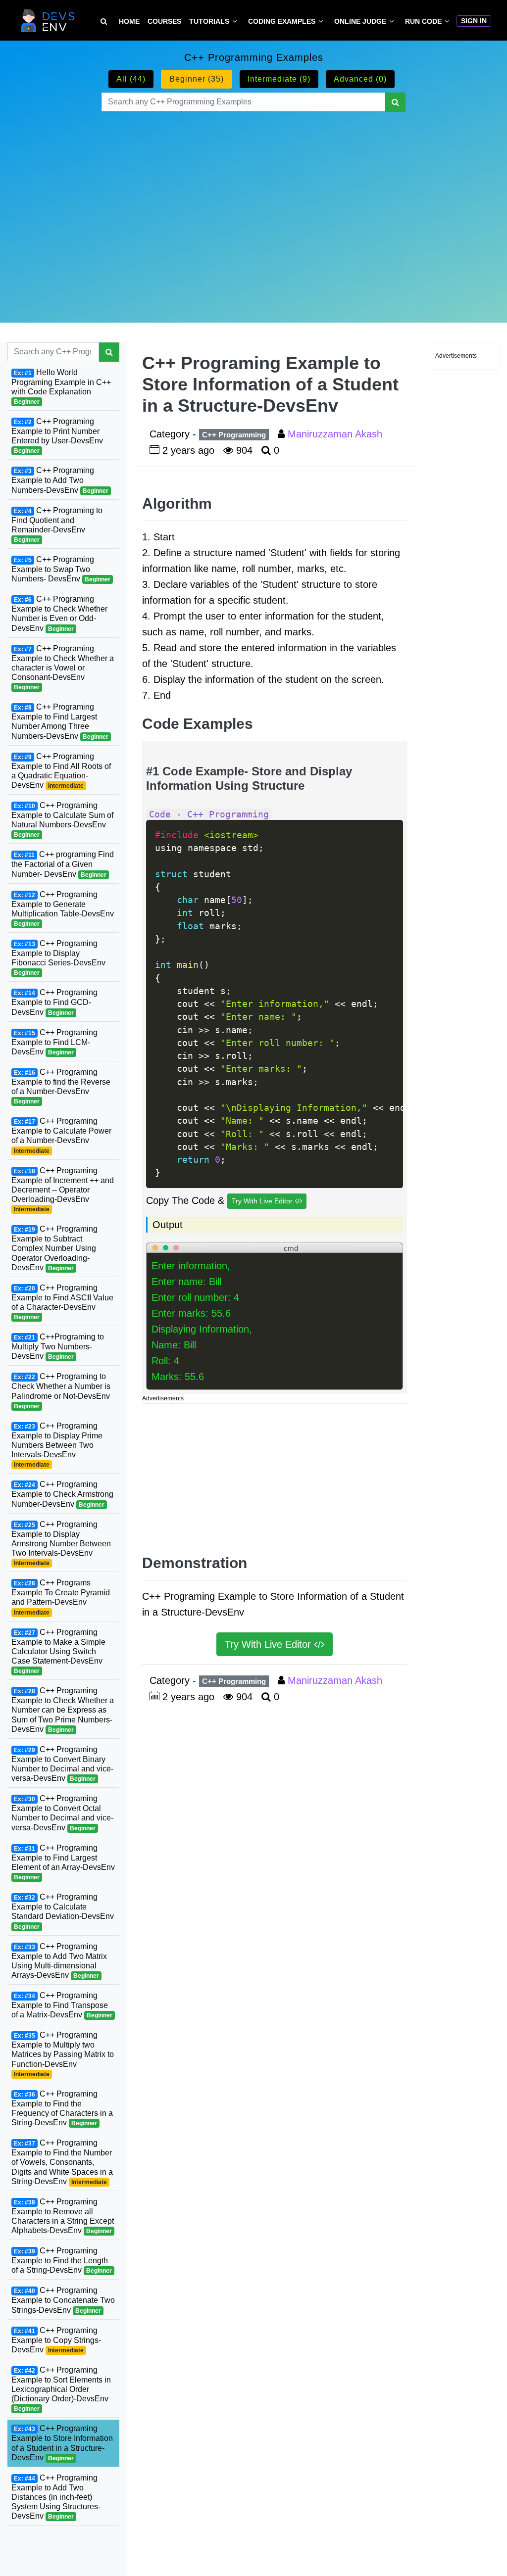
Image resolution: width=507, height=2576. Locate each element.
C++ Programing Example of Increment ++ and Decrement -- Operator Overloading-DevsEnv (63, 1190)
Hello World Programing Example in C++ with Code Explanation (61, 387)
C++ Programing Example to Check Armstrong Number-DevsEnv (62, 1494)
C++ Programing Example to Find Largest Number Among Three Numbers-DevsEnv (60, 721)
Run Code (423, 21)
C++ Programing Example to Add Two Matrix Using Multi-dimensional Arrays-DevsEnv (59, 1961)
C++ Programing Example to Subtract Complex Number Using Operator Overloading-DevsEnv (54, 1248)
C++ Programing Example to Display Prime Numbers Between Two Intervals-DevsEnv (57, 1445)
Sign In (474, 21)
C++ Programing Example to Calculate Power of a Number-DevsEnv (61, 1135)
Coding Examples (282, 21)
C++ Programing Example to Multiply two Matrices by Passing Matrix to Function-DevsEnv (63, 2054)
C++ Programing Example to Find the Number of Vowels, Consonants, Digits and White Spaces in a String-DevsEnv (62, 2162)
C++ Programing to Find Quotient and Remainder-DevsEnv (57, 525)
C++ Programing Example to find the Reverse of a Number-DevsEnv (61, 1086)
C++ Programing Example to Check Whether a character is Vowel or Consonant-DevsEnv (63, 668)
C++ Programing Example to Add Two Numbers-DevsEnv (60, 480)
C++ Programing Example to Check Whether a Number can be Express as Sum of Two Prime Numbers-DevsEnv (63, 1710)
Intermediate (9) (279, 79)
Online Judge (360, 21)
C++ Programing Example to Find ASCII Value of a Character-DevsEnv (62, 1302)
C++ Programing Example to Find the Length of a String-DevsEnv (62, 2260)
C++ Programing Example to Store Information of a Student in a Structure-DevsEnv (62, 2443)
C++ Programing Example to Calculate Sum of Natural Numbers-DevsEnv (62, 820)
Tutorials (209, 21)
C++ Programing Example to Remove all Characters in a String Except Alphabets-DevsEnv (63, 2216)
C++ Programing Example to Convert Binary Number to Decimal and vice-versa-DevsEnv (62, 1764)
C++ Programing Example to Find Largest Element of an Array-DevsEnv (63, 1862)
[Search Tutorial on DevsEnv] (104, 22)
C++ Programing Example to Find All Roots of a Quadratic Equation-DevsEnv (61, 771)
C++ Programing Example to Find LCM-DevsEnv (54, 1042)
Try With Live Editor (263, 1201)
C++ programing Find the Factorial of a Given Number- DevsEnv (63, 864)
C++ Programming (234, 435)
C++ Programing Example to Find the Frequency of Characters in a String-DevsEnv (62, 2108)
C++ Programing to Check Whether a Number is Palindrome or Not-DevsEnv (61, 1391)
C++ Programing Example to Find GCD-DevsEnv (54, 1002)
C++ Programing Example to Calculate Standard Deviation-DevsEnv (63, 1911)
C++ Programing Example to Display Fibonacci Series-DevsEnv (58, 958)
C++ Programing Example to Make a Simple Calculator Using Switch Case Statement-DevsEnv (58, 1651)
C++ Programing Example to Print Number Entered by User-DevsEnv (57, 436)
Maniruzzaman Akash (336, 434)
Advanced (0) (360, 79)
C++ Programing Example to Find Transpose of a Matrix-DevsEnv (62, 2005)
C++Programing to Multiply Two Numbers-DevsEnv (58, 1346)
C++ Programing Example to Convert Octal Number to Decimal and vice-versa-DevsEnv (62, 1813)
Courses (164, 21)
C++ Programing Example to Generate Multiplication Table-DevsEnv (63, 909)
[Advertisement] (253, 205)
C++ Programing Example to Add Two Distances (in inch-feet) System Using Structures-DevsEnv (56, 2497)
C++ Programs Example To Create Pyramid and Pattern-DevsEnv (61, 1597)
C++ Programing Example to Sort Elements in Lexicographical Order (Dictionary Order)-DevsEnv (61, 2389)
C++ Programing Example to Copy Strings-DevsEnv (56, 2340)
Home (129, 21)
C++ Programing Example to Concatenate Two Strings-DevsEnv (63, 2300)
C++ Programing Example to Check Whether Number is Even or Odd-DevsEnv (59, 613)
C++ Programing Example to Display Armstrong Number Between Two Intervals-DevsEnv (61, 1544)
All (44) (131, 79)
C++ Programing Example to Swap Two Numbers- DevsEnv (61, 569)
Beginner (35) (197, 79)
